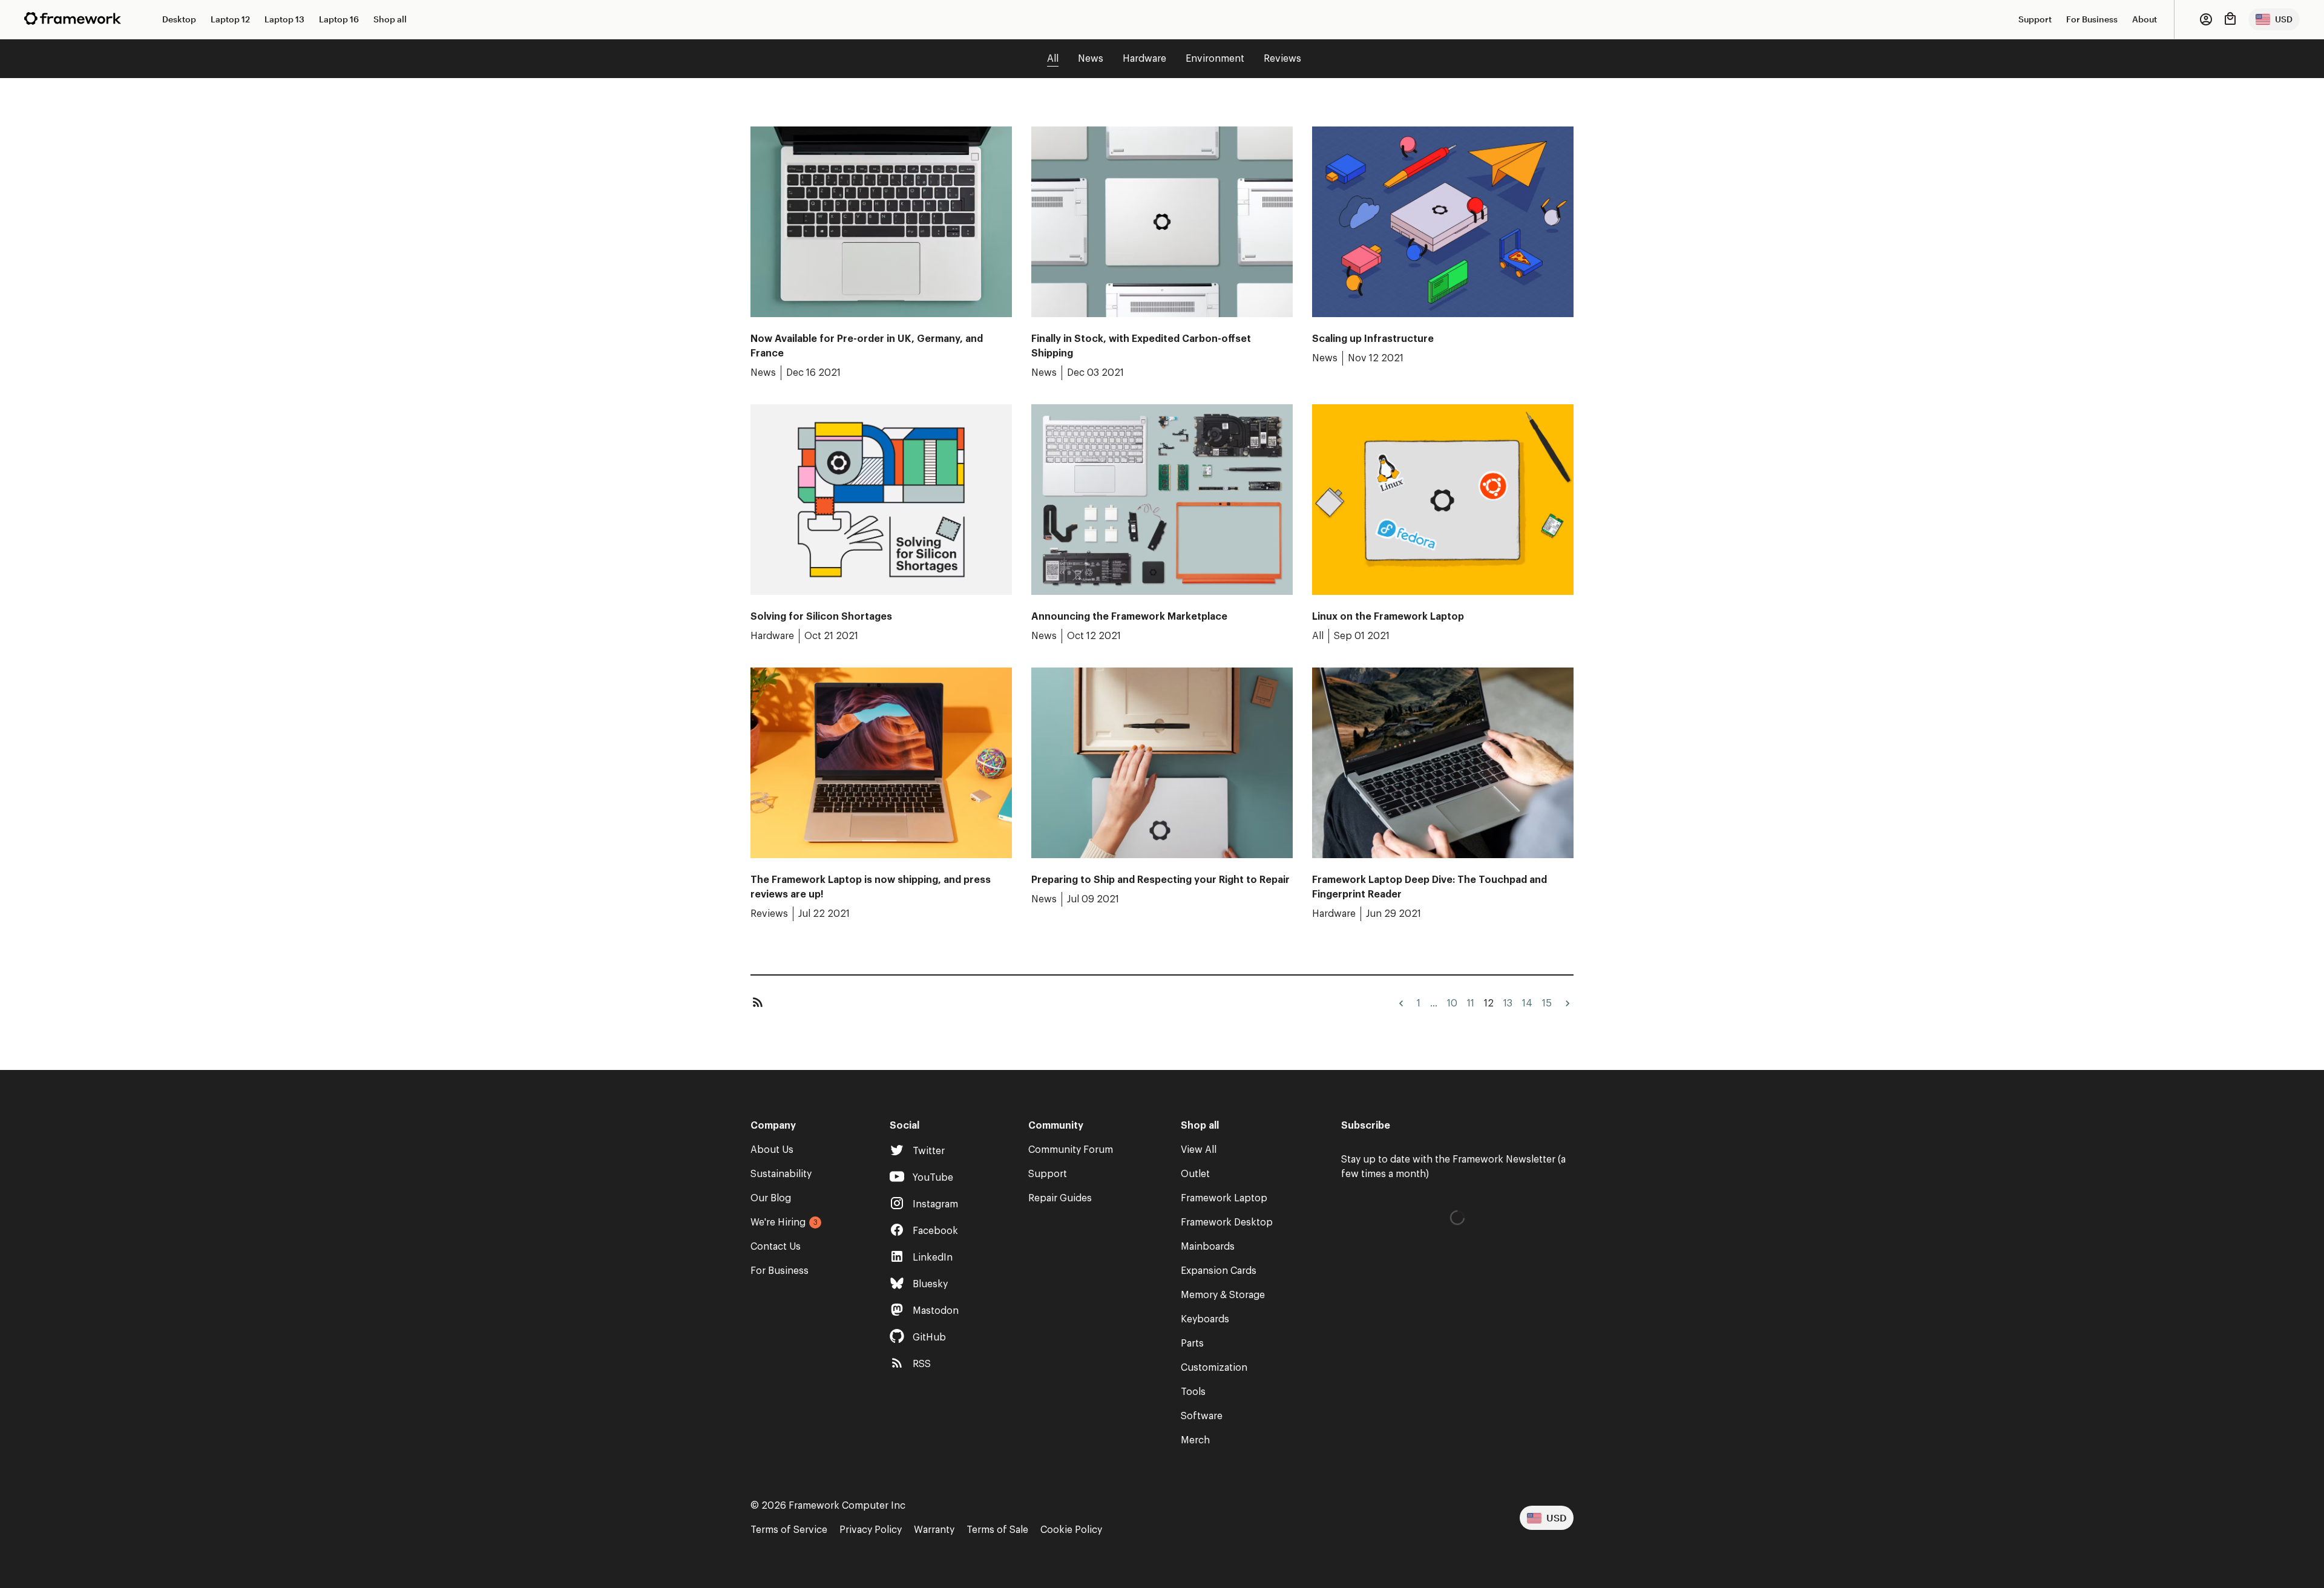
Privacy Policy (871, 1530)
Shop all (390, 19)
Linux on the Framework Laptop (1388, 617)
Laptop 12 (230, 19)
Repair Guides (1060, 1198)
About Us (772, 1150)
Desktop (179, 19)
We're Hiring (778, 1222)
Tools (1193, 1392)
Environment (1215, 59)
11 (1471, 1003)
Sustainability (781, 1174)
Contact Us (776, 1247)
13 (1508, 1003)
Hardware (1144, 59)
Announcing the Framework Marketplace (1129, 617)
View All (1199, 1150)
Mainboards (1208, 1247)
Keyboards (1205, 1319)
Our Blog (771, 1198)
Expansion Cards (1219, 1271)
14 (1527, 1003)
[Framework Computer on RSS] (758, 1003)
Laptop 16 (339, 19)
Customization (1214, 1368)
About (2145, 19)
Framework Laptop (1224, 1198)
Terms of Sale (997, 1530)
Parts (1192, 1344)
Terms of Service (789, 1530)
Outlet (1195, 1174)
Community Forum (1071, 1150)
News (1091, 59)
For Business (2092, 19)
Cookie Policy (1071, 1530)
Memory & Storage (1223, 1295)
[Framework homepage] (73, 18)
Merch (1195, 1440)
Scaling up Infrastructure (1373, 339)
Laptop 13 (284, 19)
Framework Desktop (1227, 1222)
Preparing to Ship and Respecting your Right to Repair (1160, 880)
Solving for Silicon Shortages (821, 617)
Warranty (934, 1530)
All (1053, 59)
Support (2035, 19)
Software (1202, 1416)
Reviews (1282, 59)
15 (1547, 1003)
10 (1452, 1003)
